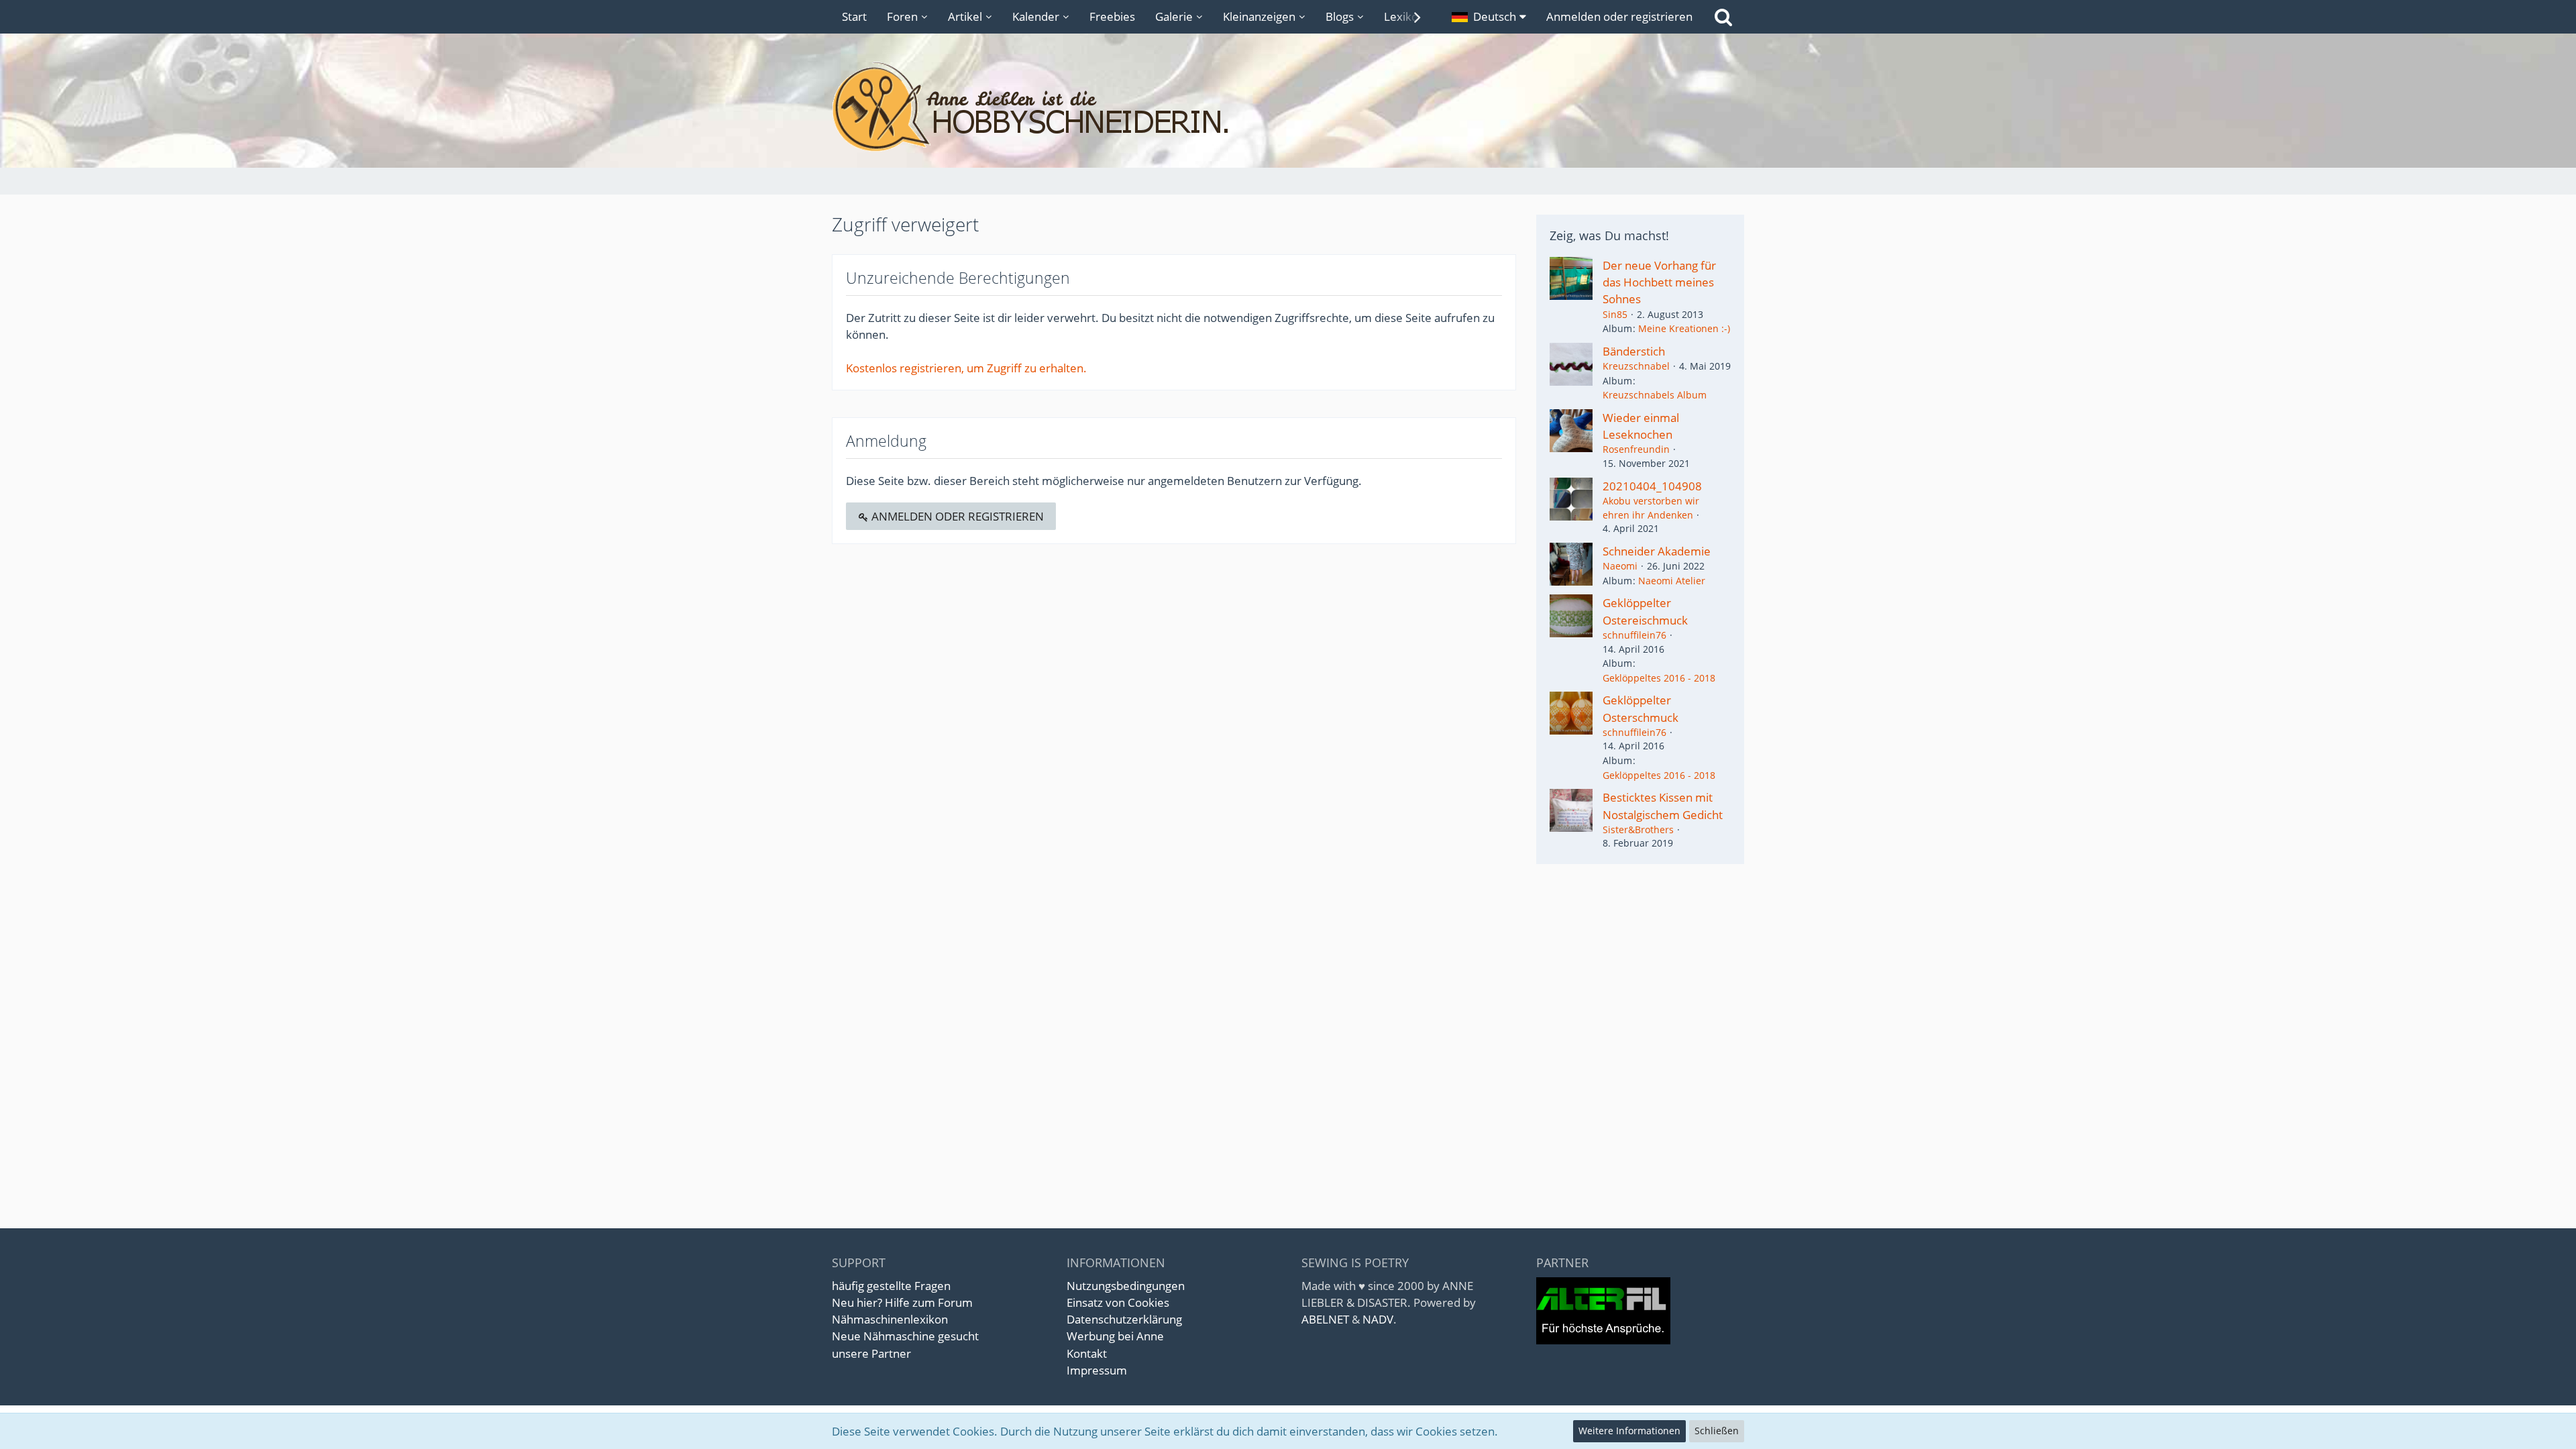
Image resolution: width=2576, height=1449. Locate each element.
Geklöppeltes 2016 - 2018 (1659, 678)
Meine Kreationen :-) (1684, 328)
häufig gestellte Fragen (891, 1286)
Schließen (1717, 1431)
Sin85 (1615, 314)
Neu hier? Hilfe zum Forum (902, 1302)
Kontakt (1087, 1353)
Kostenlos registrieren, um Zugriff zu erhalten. (966, 368)
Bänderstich (1634, 351)
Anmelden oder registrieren (1619, 16)
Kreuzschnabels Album (1655, 395)
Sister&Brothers (1638, 829)
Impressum (1097, 1370)
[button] (1489, 17)
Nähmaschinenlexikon (890, 1319)
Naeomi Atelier (1672, 581)
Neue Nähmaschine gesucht (905, 1336)
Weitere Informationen (1629, 1431)
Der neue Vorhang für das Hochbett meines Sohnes (1659, 282)
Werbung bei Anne (1115, 1336)
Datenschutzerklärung (1124, 1319)
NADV (1378, 1319)
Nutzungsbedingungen (1126, 1286)
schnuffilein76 (1634, 635)
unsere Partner (871, 1353)
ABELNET (1325, 1319)
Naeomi (1620, 566)
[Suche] (1723, 17)
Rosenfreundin (1636, 449)
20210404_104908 (1652, 486)
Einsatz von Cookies (1118, 1302)
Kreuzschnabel (1636, 366)
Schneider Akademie (1657, 551)
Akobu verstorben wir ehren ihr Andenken (1651, 508)
